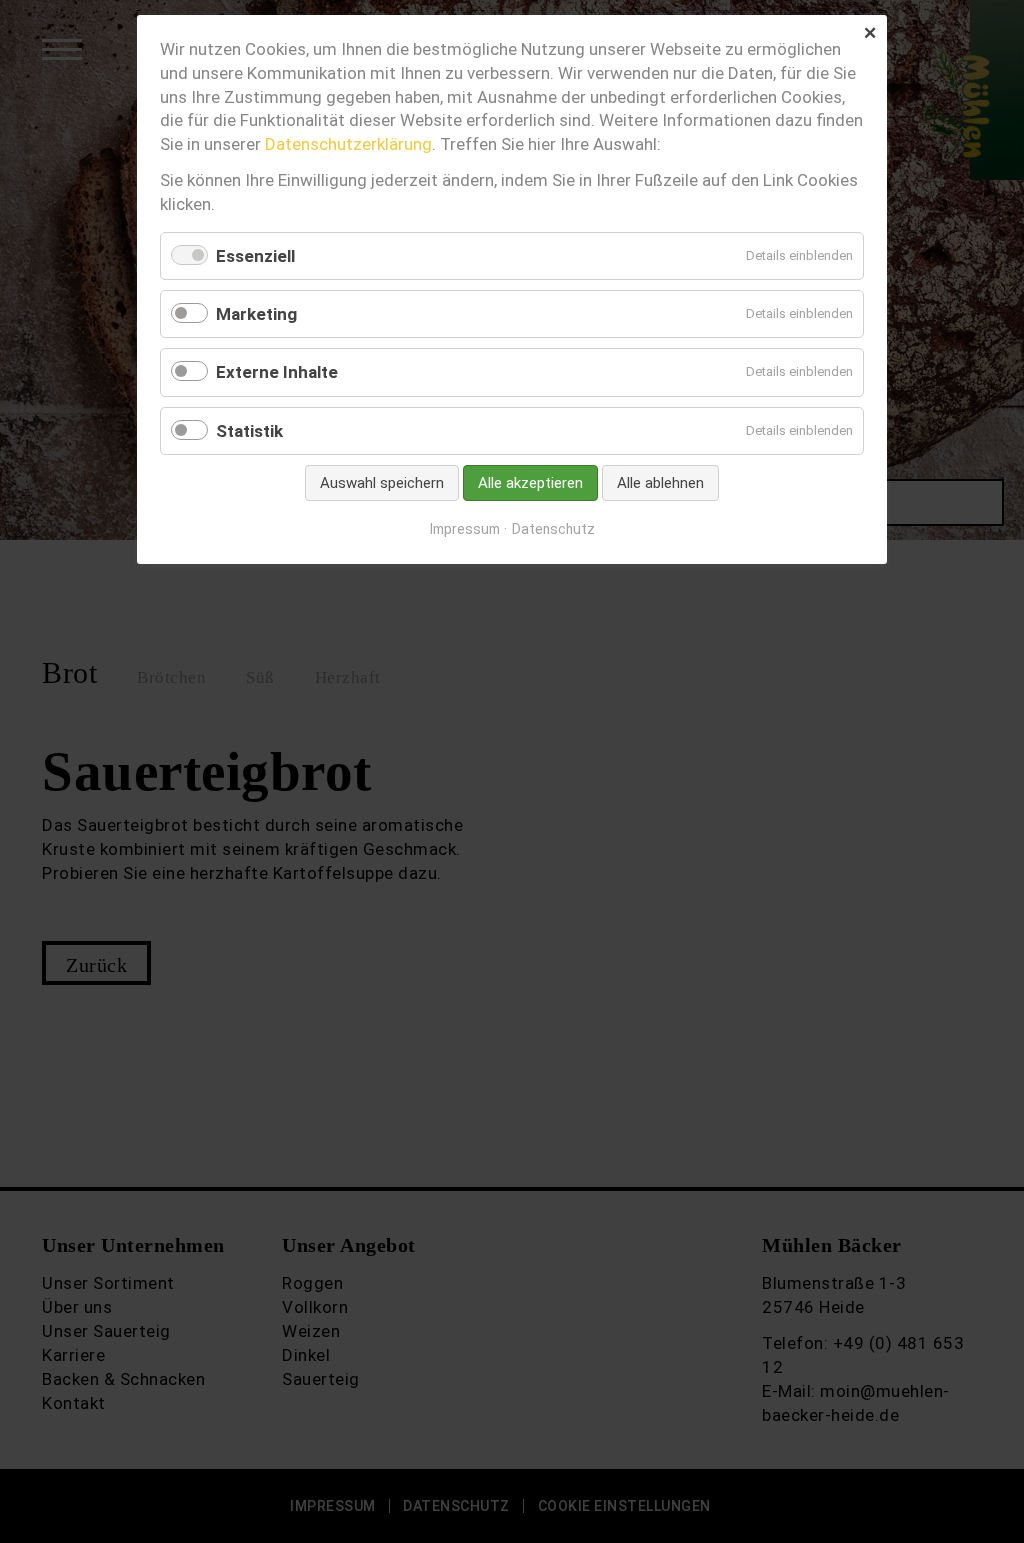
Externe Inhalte (277, 372)
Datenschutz (553, 529)
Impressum (465, 529)
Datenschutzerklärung (348, 144)
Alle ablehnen (660, 483)
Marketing (256, 314)
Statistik (249, 431)
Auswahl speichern (382, 483)
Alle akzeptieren (530, 483)
